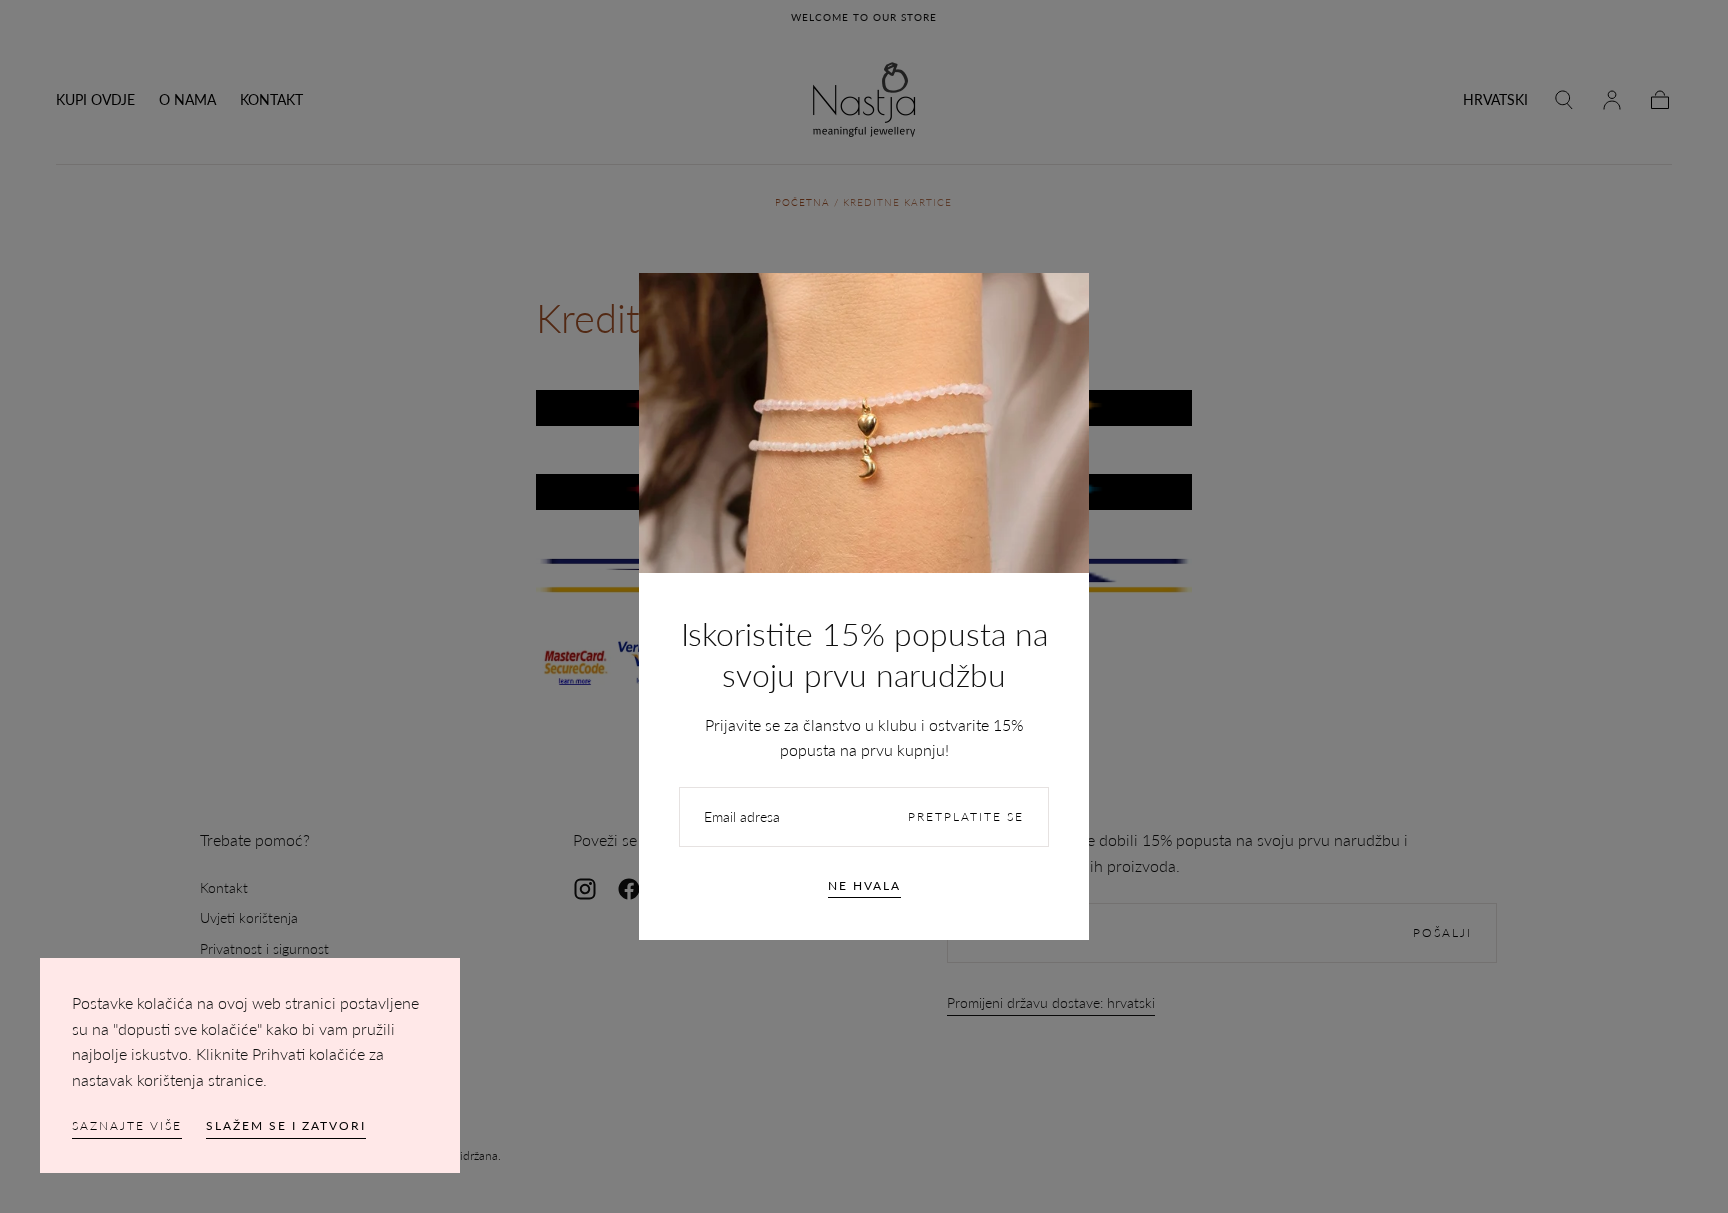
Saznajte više (127, 1125)
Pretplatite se (966, 816)
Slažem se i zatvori (286, 1125)
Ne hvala (864, 885)
